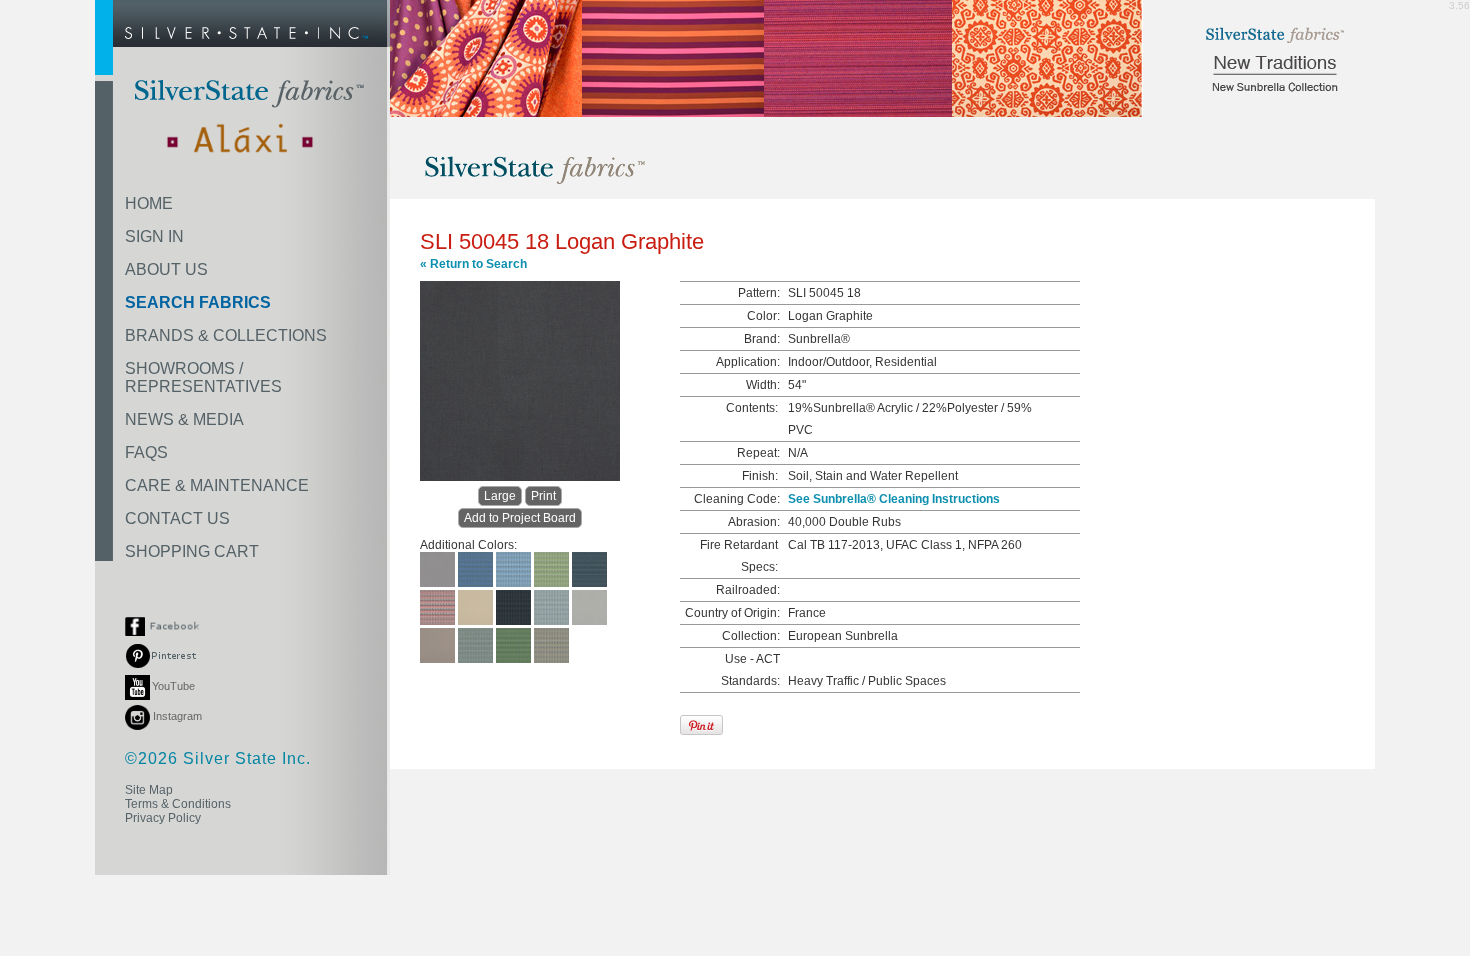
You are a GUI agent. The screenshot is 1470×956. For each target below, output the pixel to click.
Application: (748, 362)
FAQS (146, 452)
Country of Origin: (732, 613)
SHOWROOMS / (203, 377)
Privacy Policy (163, 818)
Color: (763, 316)
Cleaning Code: (737, 499)
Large (500, 496)
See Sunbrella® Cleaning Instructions (894, 499)
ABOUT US (166, 269)
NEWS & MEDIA (184, 419)
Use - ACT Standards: (750, 670)
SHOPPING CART (192, 551)
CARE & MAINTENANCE (217, 485)
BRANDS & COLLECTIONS (226, 335)
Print (543, 496)
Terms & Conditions (178, 804)
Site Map (149, 790)
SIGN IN (154, 236)
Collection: (751, 636)
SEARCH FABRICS (198, 302)
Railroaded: (748, 590)
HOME (149, 203)
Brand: (762, 339)
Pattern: (759, 293)
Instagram (176, 716)
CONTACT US (177, 518)
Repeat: (758, 453)
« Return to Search (473, 264)
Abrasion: (754, 522)
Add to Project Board (520, 518)
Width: (763, 385)
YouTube (173, 686)
